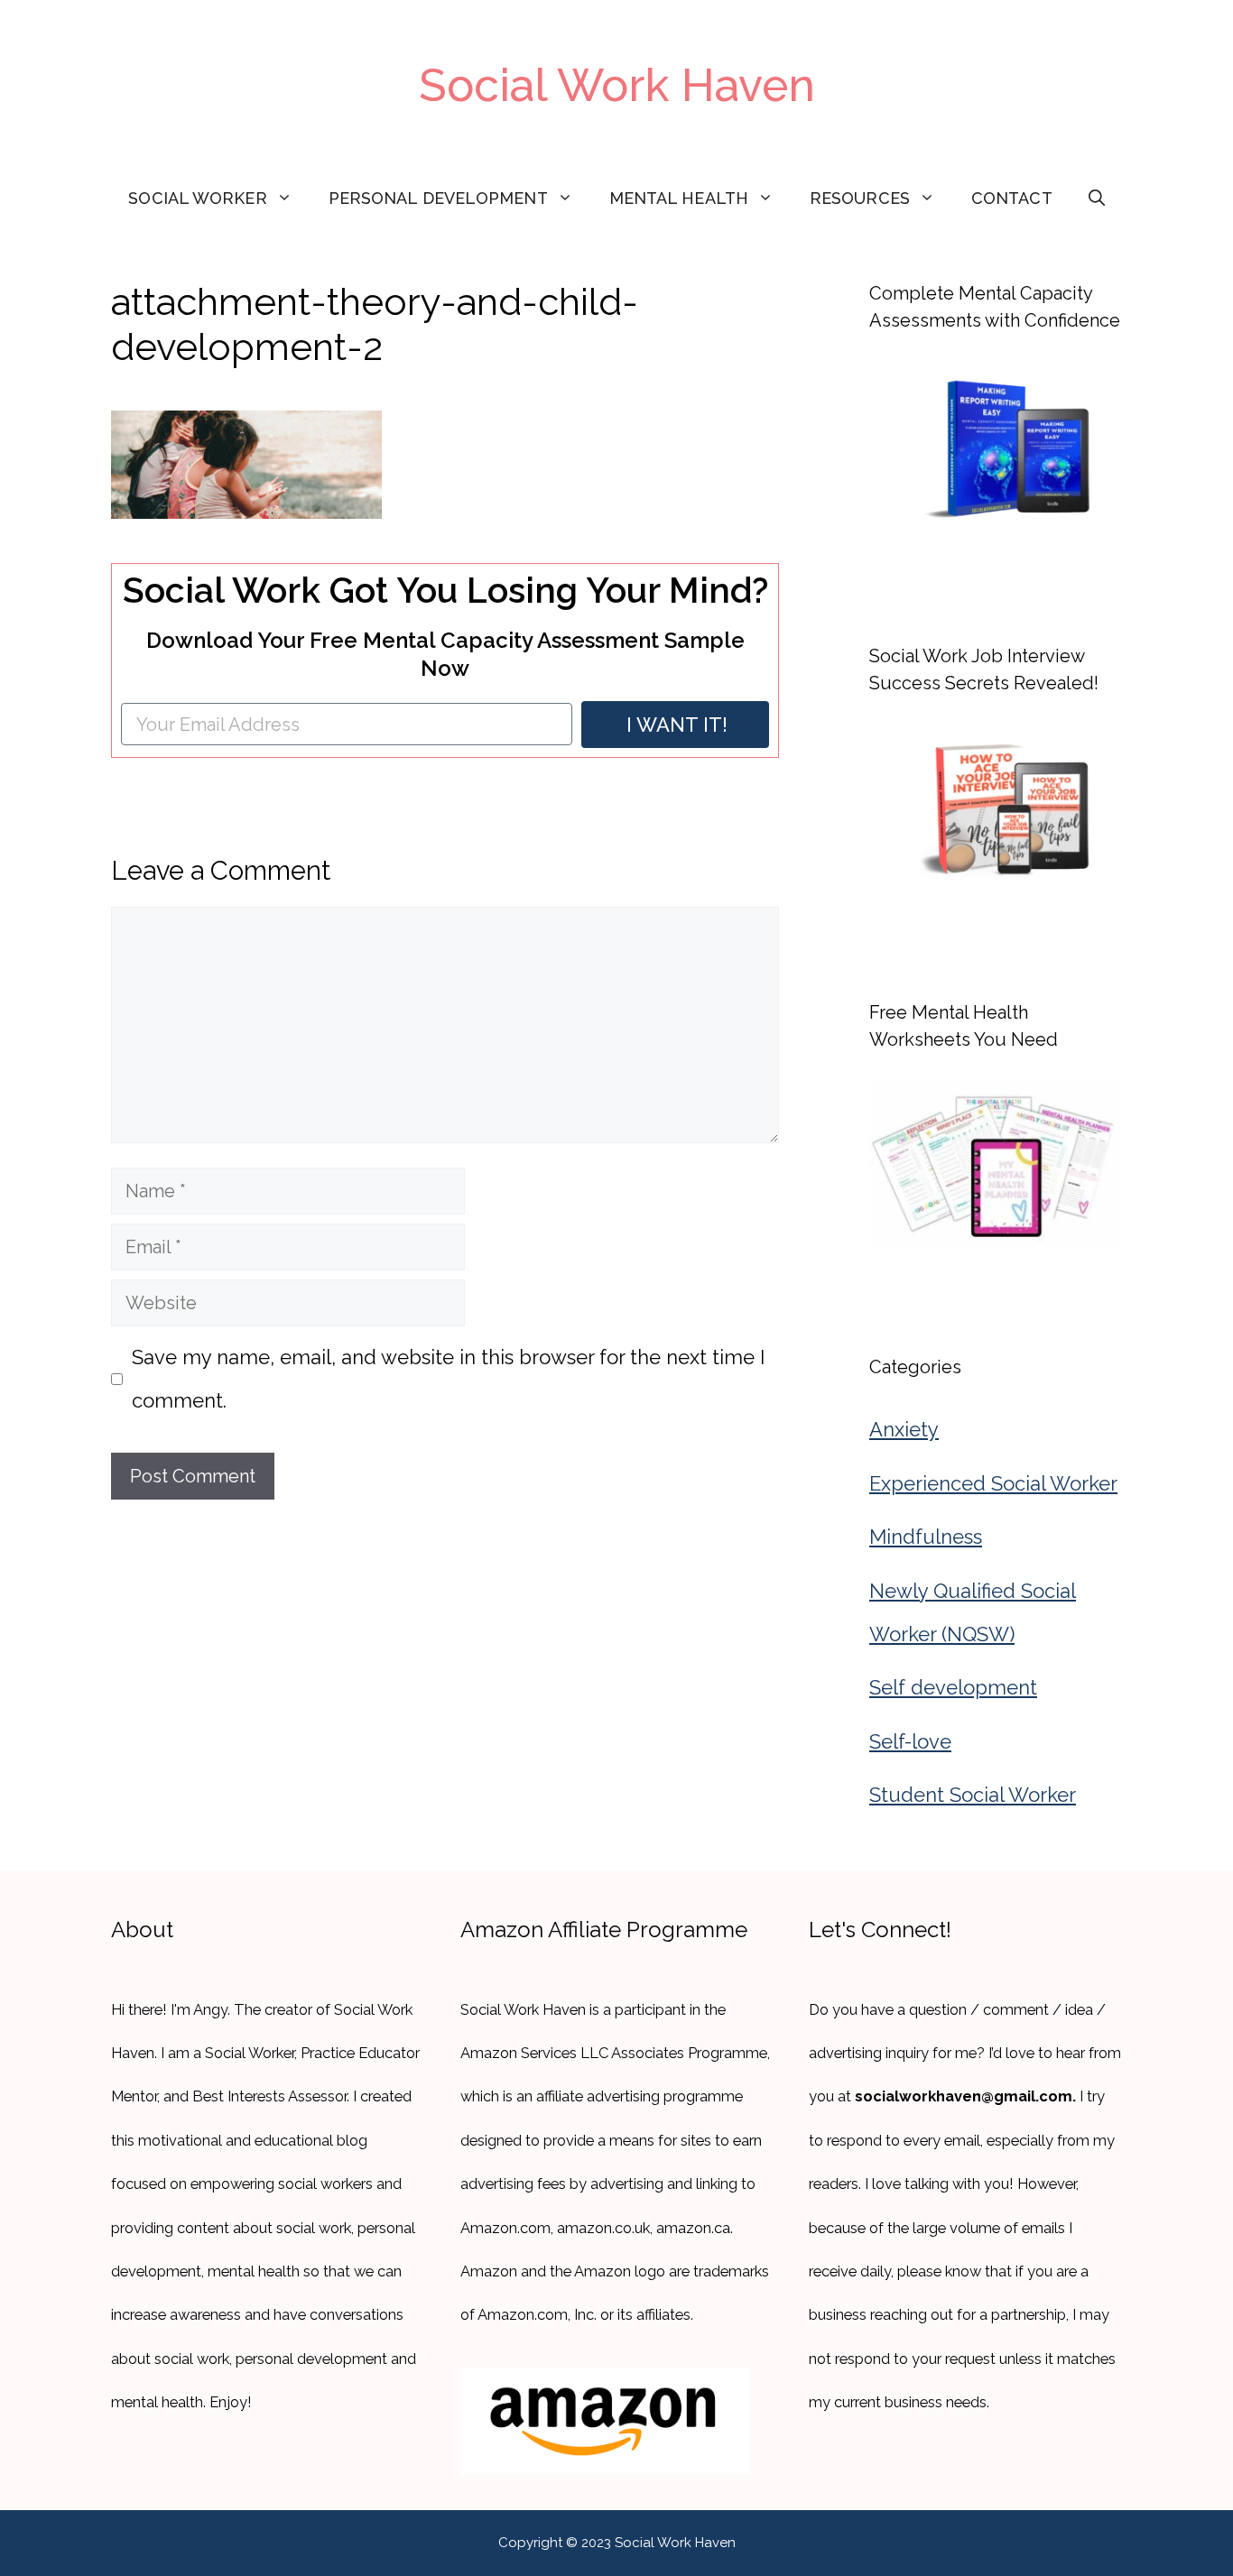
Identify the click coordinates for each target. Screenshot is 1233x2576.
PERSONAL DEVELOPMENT (438, 198)
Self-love (910, 1741)
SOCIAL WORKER (197, 198)
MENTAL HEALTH (679, 198)
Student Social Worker (973, 1795)
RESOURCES (860, 198)
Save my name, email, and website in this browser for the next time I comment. (448, 1379)
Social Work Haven (617, 85)
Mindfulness (926, 1537)
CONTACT (1012, 198)
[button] (1097, 199)
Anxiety (904, 1429)
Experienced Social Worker (993, 1483)
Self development (953, 1687)
